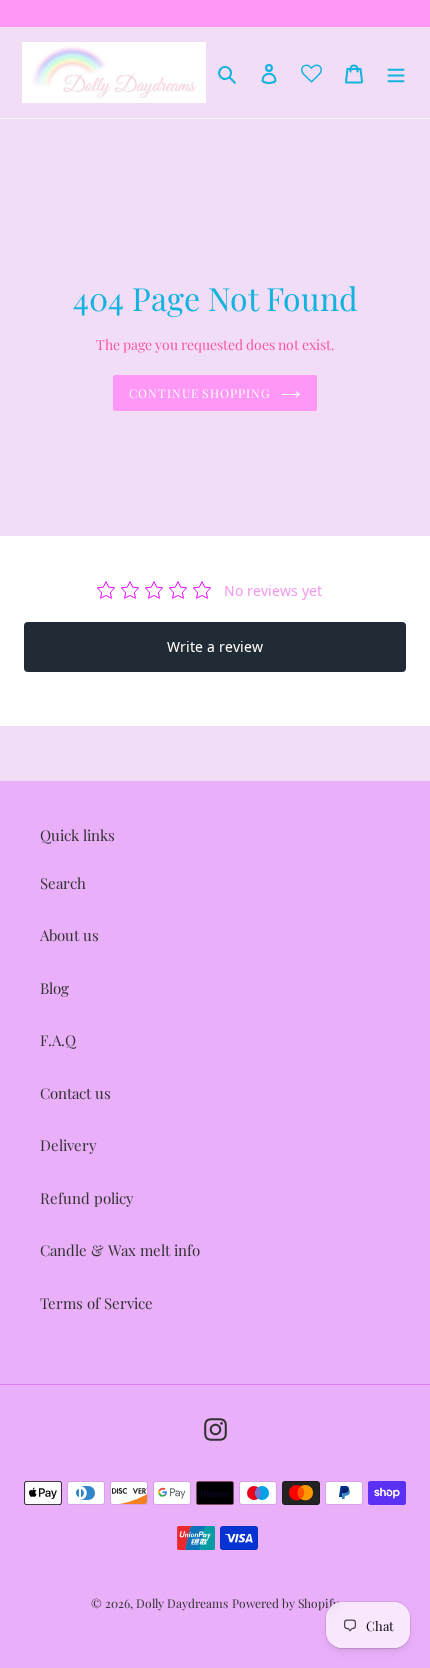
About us (69, 935)
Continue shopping (200, 393)
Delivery (68, 1145)
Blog (54, 988)
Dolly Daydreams (182, 1603)
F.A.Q (58, 1040)
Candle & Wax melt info (120, 1250)
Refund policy (87, 1198)
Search (63, 883)
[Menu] (396, 72)
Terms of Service (96, 1303)
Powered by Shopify (285, 1603)
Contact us (75, 1093)
